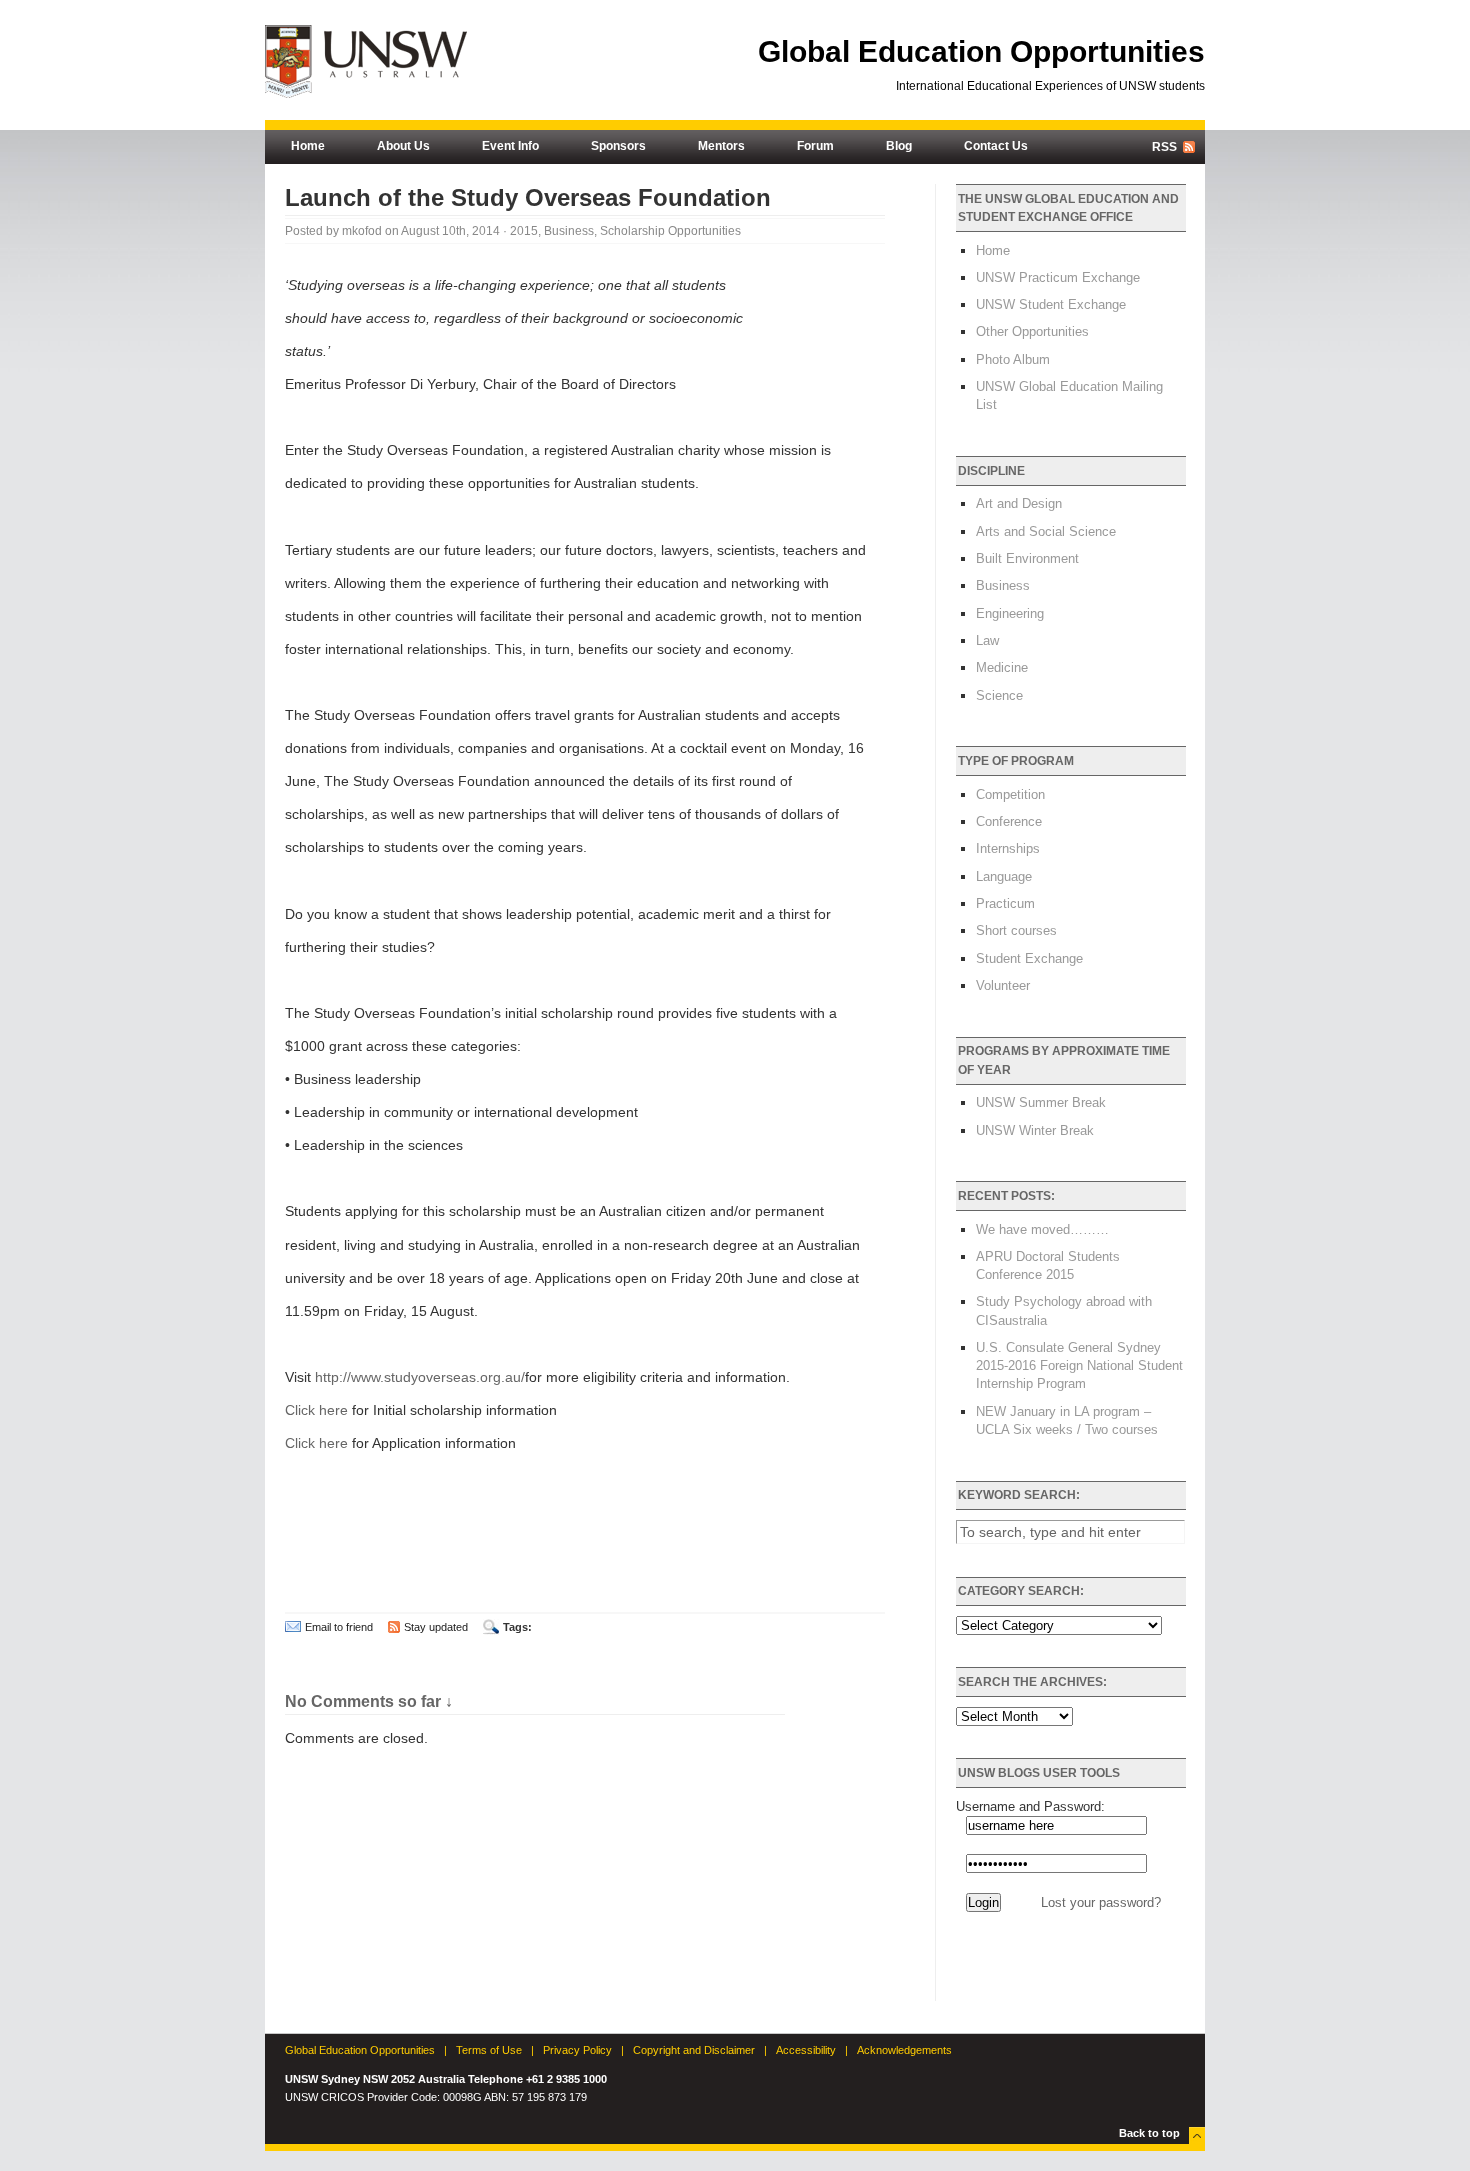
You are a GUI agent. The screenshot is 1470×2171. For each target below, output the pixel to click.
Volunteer (1003, 985)
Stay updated (436, 1627)
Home (308, 146)
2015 (524, 231)
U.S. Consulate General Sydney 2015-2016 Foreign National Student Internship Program (1079, 1365)
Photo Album (1013, 359)
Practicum (1005, 903)
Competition (1010, 794)
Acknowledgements (904, 2050)
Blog (899, 146)
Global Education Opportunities (981, 51)
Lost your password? (1101, 1902)
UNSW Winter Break (1035, 1130)
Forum (815, 146)
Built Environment (1027, 558)
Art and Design (1019, 503)
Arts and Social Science (1046, 531)
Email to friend (339, 1627)
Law (987, 640)
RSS (1164, 147)
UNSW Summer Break (1041, 1102)
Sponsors (618, 146)
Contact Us (996, 146)
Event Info (510, 146)
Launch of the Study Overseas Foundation (528, 197)
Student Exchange (1029, 958)
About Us (403, 146)
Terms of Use (489, 2050)
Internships (1008, 848)
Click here (316, 1410)
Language (1004, 876)
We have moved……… (1042, 1229)
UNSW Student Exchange (1051, 304)
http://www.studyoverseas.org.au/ (420, 1377)
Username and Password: (1030, 1806)
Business (569, 231)
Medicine (1002, 667)
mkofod (362, 231)
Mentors (721, 146)
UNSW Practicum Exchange (1058, 277)
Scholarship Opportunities (670, 231)
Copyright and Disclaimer (694, 2050)
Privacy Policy (577, 2050)
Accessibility (806, 2050)
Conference (1009, 821)
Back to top (1149, 2133)
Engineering (1010, 613)
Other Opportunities (1032, 331)
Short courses (1016, 930)
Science (999, 695)
